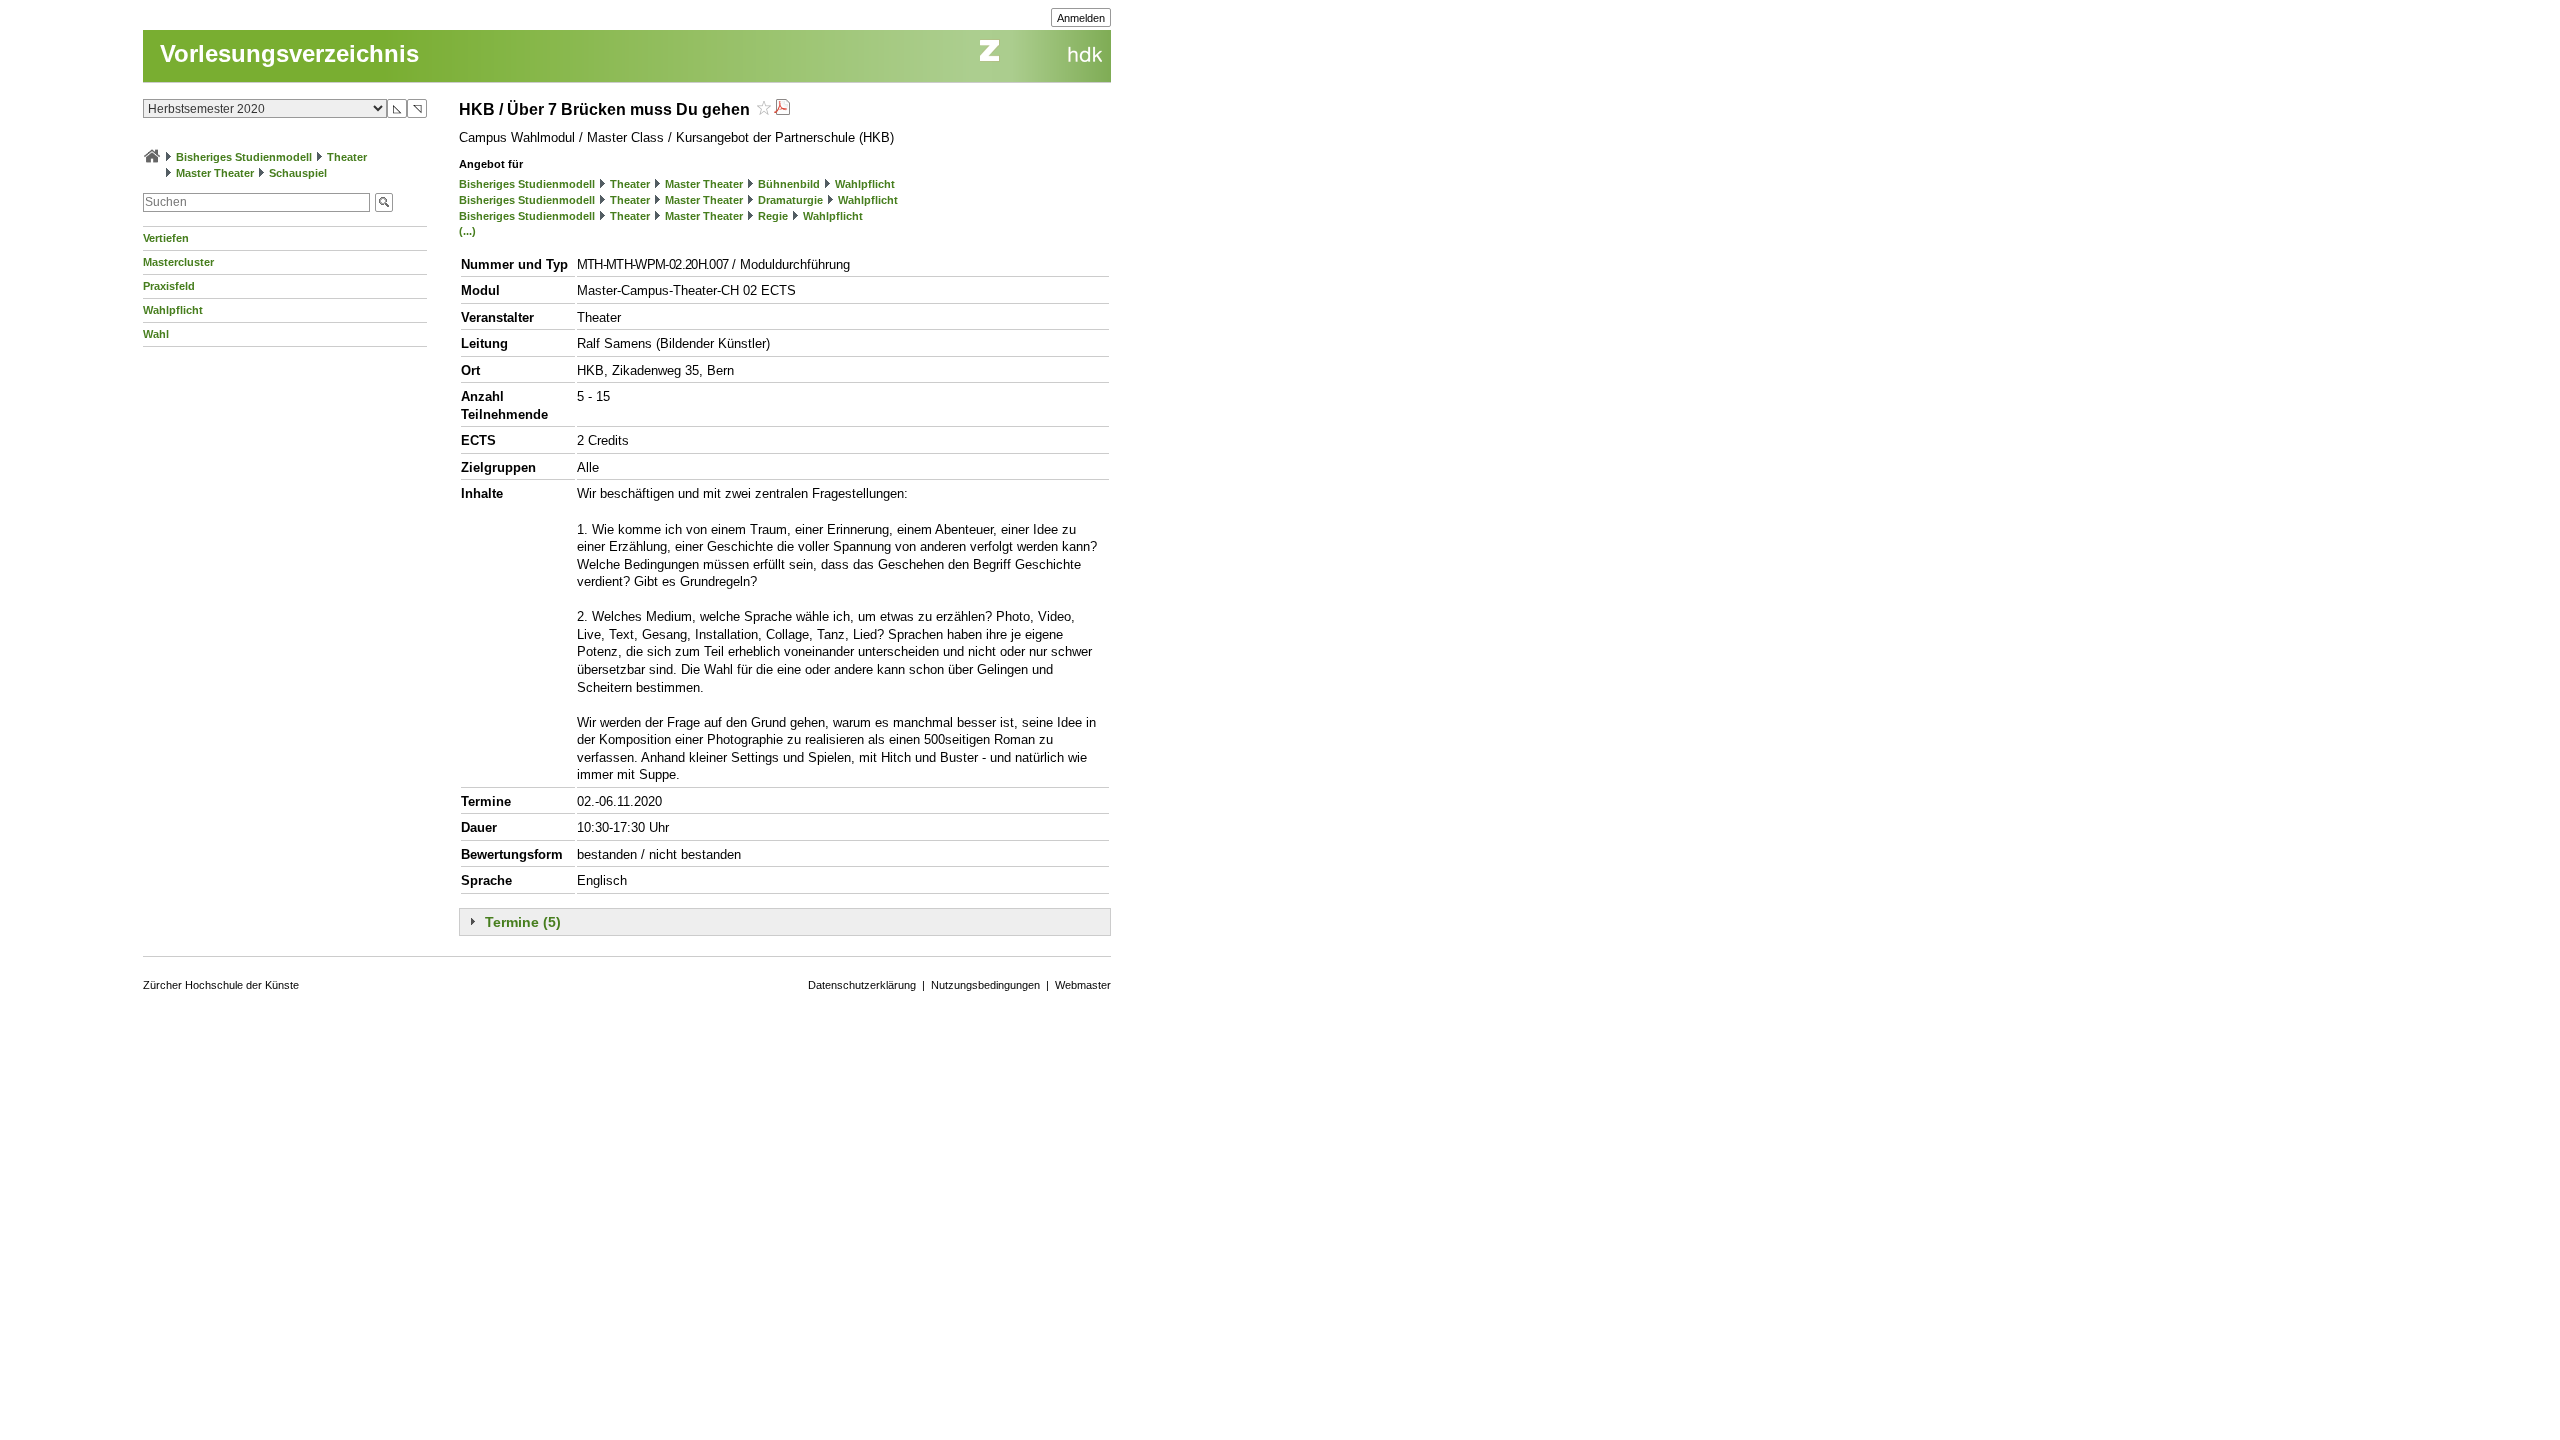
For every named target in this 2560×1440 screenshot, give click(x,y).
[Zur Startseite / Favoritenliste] (152, 157)
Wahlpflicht (173, 310)
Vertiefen (166, 238)
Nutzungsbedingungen (985, 985)
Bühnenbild (789, 184)
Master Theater (215, 173)
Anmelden (1081, 18)
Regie (773, 216)
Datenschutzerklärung (862, 985)
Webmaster (1083, 985)
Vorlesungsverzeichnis (289, 53)
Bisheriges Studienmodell (244, 157)
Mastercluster (178, 262)
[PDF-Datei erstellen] (782, 109)
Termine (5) (523, 922)
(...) (467, 231)
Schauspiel (298, 173)
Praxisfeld (169, 286)
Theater (347, 157)
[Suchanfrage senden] (384, 202)
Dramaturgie (790, 200)
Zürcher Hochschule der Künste (221, 985)
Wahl (156, 334)
